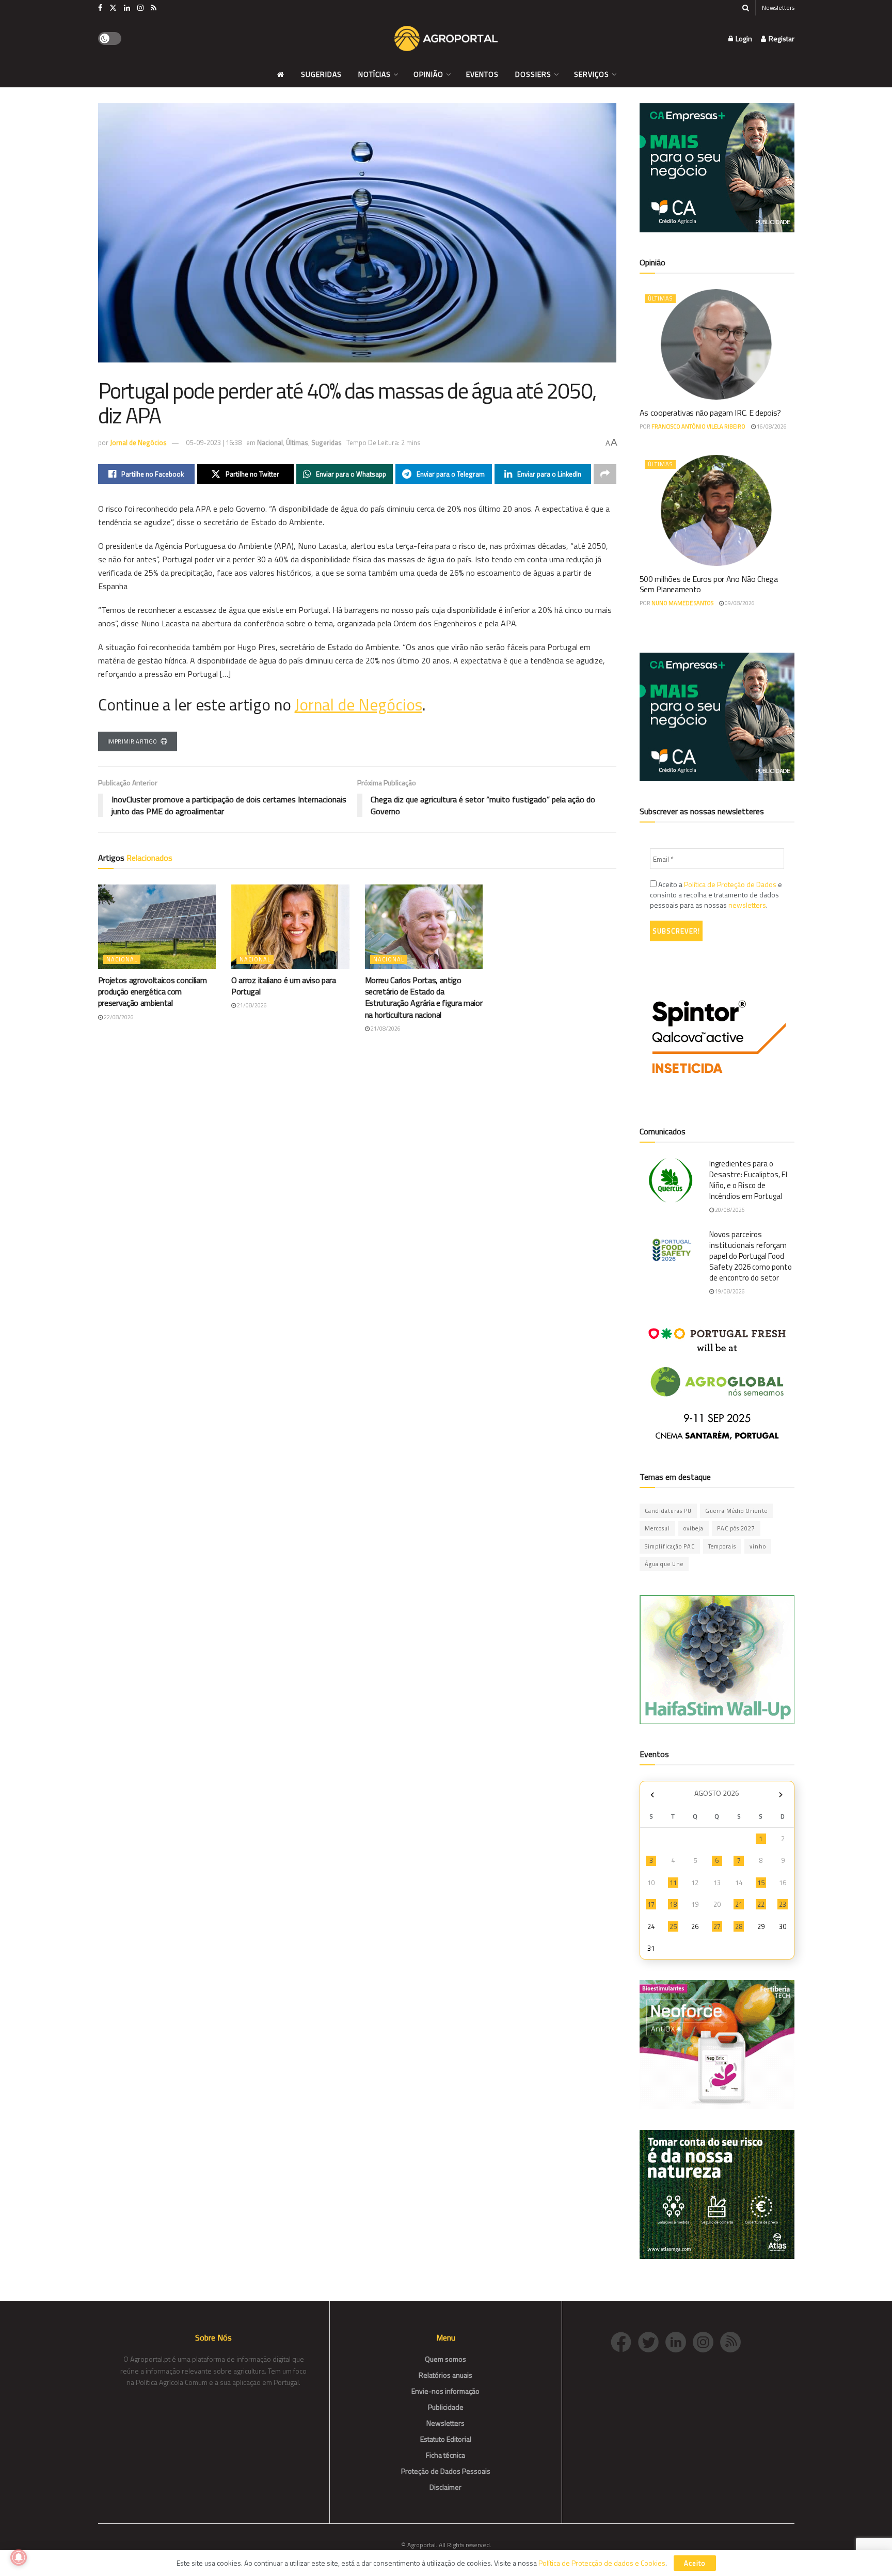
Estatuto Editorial (446, 2439)
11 (673, 1883)
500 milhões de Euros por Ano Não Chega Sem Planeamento (709, 584)
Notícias (375, 74)
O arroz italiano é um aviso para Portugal (284, 986)
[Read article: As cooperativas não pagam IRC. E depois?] (717, 344)
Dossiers (533, 74)
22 (761, 1904)
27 (717, 1926)
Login (743, 38)
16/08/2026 (771, 426)
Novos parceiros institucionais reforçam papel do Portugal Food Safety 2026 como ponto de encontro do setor (751, 1256)
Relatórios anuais (445, 2375)
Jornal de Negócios (138, 442)
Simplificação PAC (670, 1546)
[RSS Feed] (733, 2341)
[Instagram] (706, 2341)
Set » (781, 1795)
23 (783, 1904)
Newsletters (778, 7)
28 (739, 1926)
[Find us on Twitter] (113, 8)
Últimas (297, 442)
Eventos (482, 74)
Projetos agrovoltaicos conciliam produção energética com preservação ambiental (153, 992)
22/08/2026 (118, 1017)
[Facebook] (624, 2341)
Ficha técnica (445, 2455)
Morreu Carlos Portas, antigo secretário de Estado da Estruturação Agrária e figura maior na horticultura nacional (424, 997)
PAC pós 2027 (736, 1528)
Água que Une (664, 1564)
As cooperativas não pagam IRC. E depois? (710, 413)
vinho (758, 1546)
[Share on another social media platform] (605, 474)
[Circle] (679, 2341)
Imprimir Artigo (132, 741)
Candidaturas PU (668, 1511)
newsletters (747, 905)
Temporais (722, 1546)
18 (673, 1904)
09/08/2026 (739, 603)
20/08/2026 (729, 1210)
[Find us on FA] (100, 8)
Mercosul (657, 1528)
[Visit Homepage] (446, 39)
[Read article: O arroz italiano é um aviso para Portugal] (290, 927)
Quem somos (445, 2359)
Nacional (270, 442)
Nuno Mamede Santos (682, 603)
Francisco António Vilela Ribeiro (698, 426)
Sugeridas (321, 74)
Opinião (428, 74)
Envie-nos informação (445, 2391)
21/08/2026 (251, 1005)
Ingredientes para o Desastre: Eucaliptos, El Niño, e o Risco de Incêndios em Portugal (748, 1180)
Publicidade (446, 2407)
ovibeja (694, 1528)
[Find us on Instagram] (140, 8)
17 (651, 1904)
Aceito (695, 2563)
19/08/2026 (729, 1291)
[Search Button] (746, 8)
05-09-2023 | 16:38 (214, 442)
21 (739, 1904)
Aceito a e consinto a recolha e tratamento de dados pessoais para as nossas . (716, 895)
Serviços (592, 74)
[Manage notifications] (19, 2557)
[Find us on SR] (154, 8)
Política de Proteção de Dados (730, 884)
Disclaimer (445, 2487)
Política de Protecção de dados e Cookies (602, 2563)
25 (673, 1926)
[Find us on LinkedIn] (127, 8)
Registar (781, 38)
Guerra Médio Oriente (736, 1511)
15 (761, 1883)
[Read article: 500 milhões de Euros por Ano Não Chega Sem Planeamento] (717, 510)
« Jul (652, 1795)
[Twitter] (652, 2341)
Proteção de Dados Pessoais (446, 2471)
